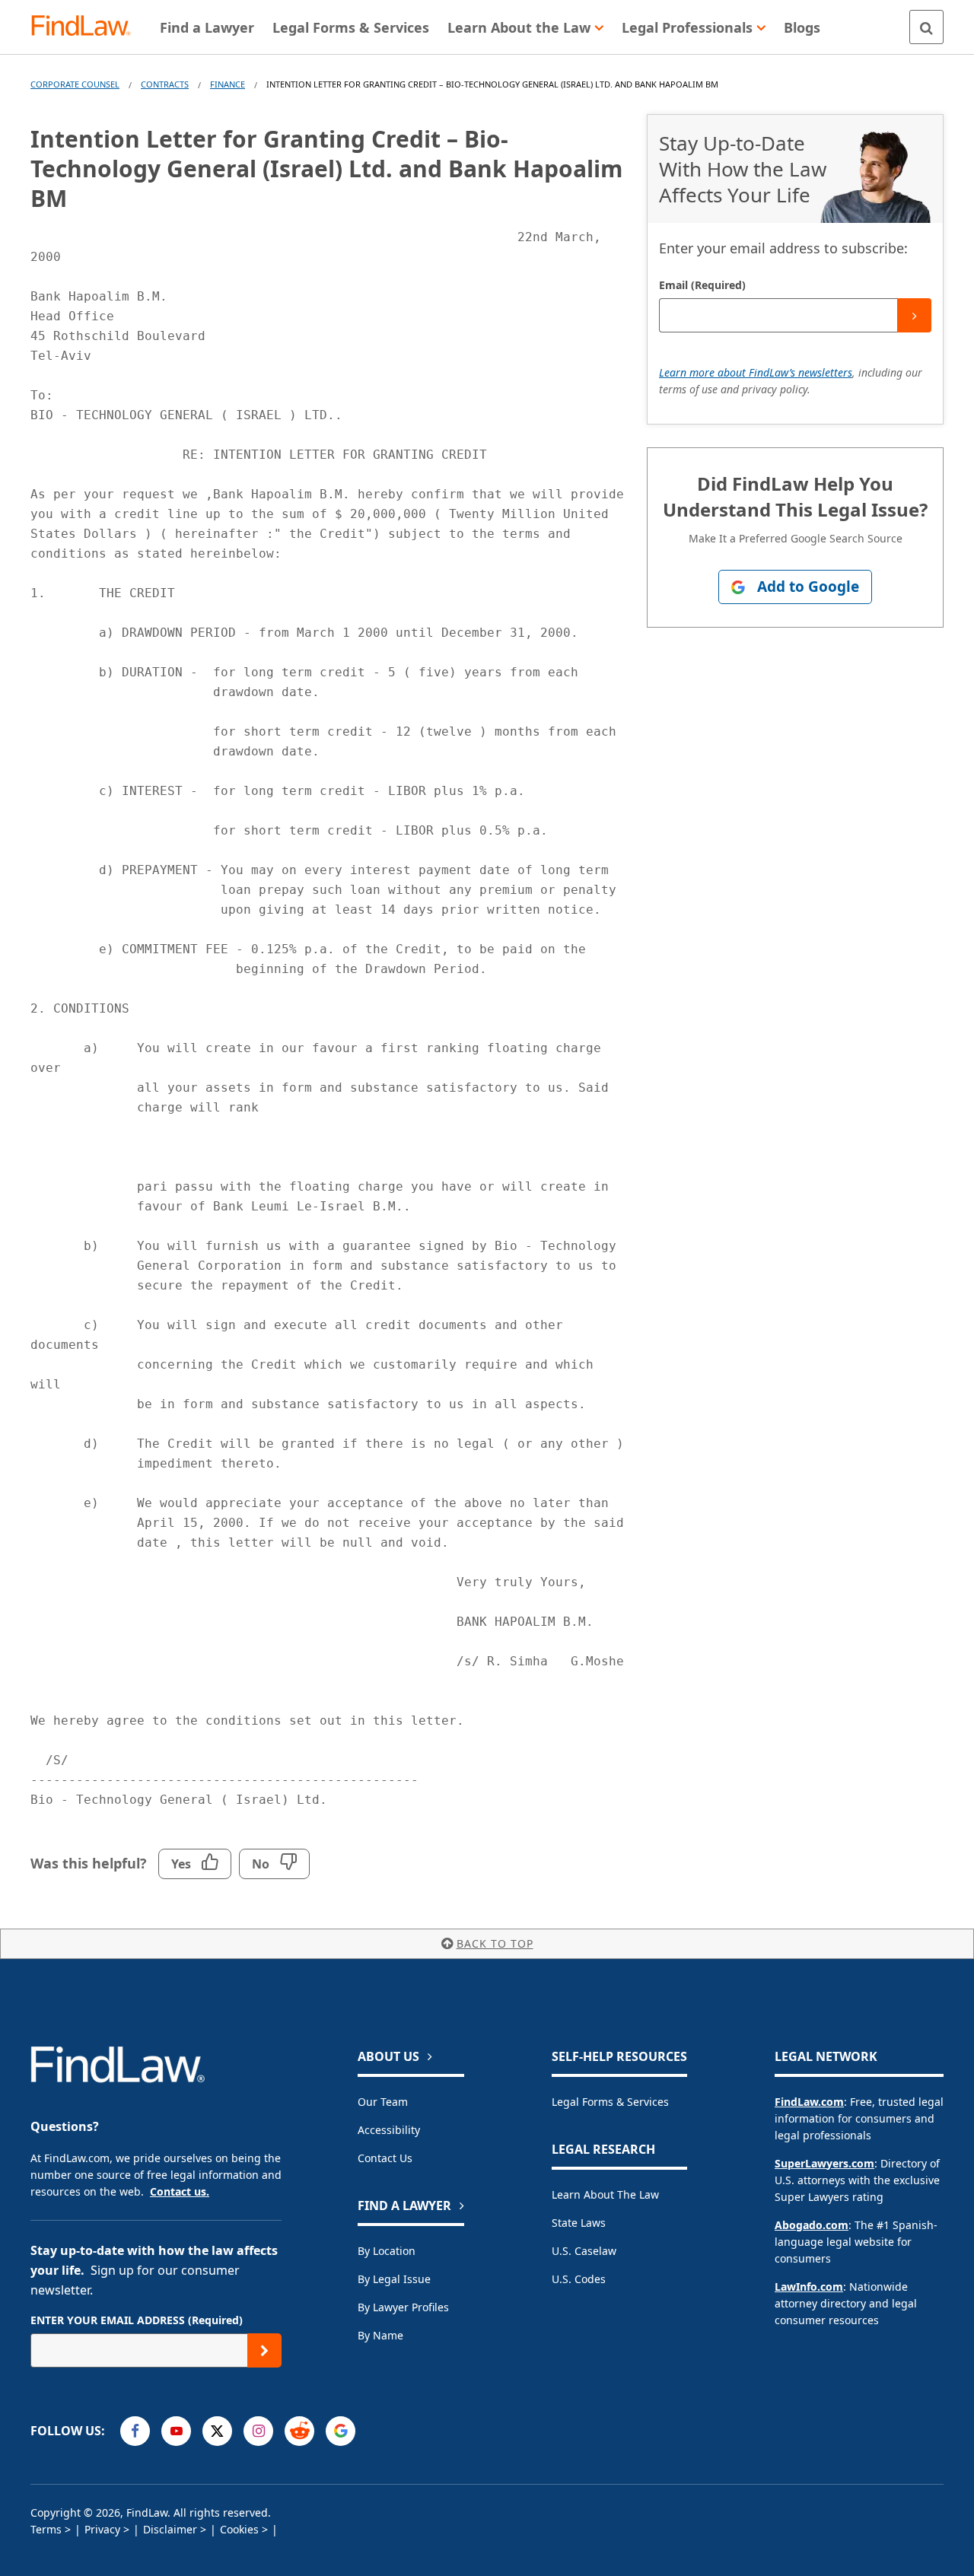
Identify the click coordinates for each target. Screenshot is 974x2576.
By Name (380, 2335)
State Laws (579, 2223)
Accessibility (389, 2130)
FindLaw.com (809, 2102)
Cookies (239, 2529)
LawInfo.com (809, 2287)
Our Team (383, 2102)
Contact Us (385, 2158)
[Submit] (914, 315)
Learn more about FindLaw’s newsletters (756, 372)
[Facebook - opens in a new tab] (135, 2431)
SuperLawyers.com (824, 2163)
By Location (387, 2251)
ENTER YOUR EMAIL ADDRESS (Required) (137, 2320)
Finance (228, 84)
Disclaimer (170, 2529)
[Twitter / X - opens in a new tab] (217, 2431)
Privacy (102, 2529)
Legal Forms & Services (610, 2102)
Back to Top (495, 1943)
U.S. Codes (579, 2279)
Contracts (165, 84)
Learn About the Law (605, 2194)
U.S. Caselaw (584, 2251)
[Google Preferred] (341, 2431)
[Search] (926, 27)
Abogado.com (812, 2225)
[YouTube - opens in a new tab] (176, 2431)
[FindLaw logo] (87, 27)
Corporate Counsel (75, 84)
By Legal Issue (394, 2279)
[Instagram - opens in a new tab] (258, 2431)
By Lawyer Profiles (403, 2307)
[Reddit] (299, 2431)
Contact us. (180, 2191)
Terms (46, 2529)
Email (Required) (702, 285)
